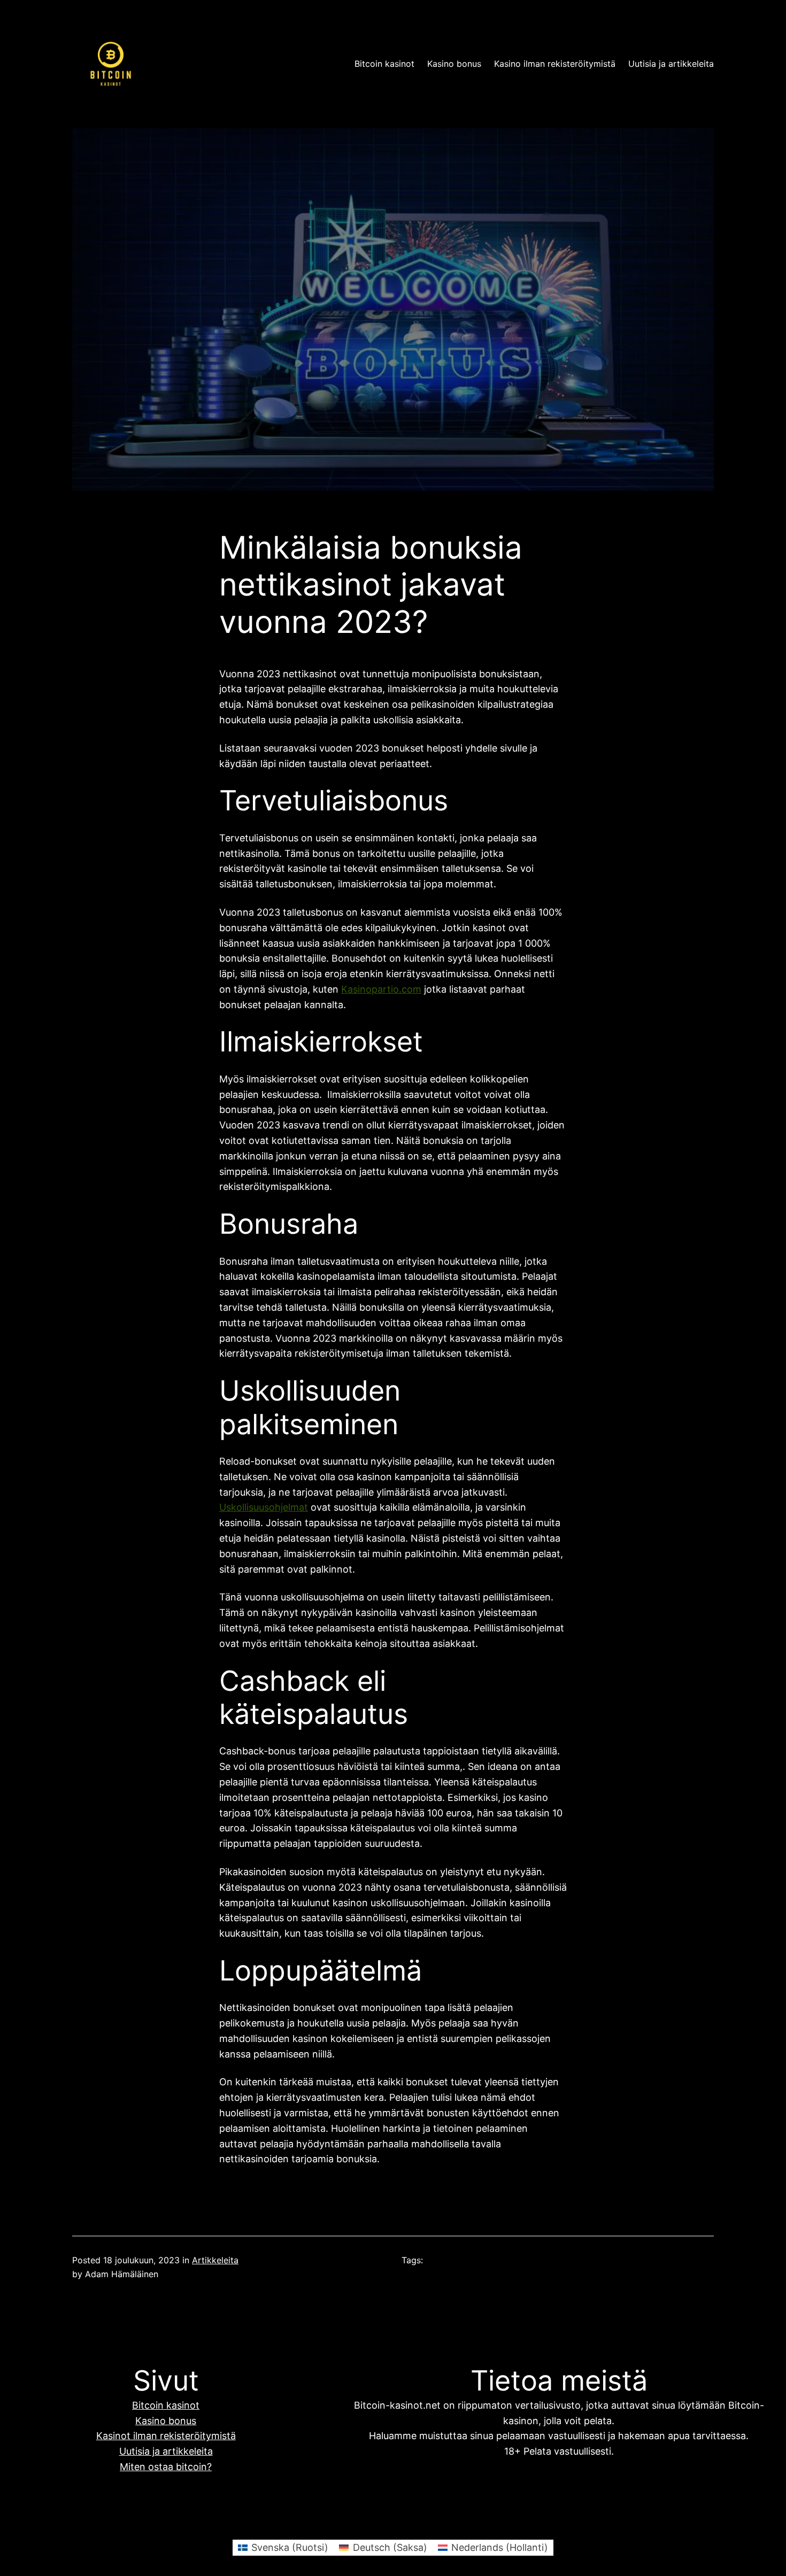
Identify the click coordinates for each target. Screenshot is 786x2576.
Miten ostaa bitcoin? (166, 2467)
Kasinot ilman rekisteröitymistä (166, 2436)
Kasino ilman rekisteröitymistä (555, 64)
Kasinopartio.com (381, 989)
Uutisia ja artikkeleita (671, 64)
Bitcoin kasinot (384, 64)
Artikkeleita (215, 2260)
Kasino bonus (454, 64)
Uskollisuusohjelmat (264, 1507)
